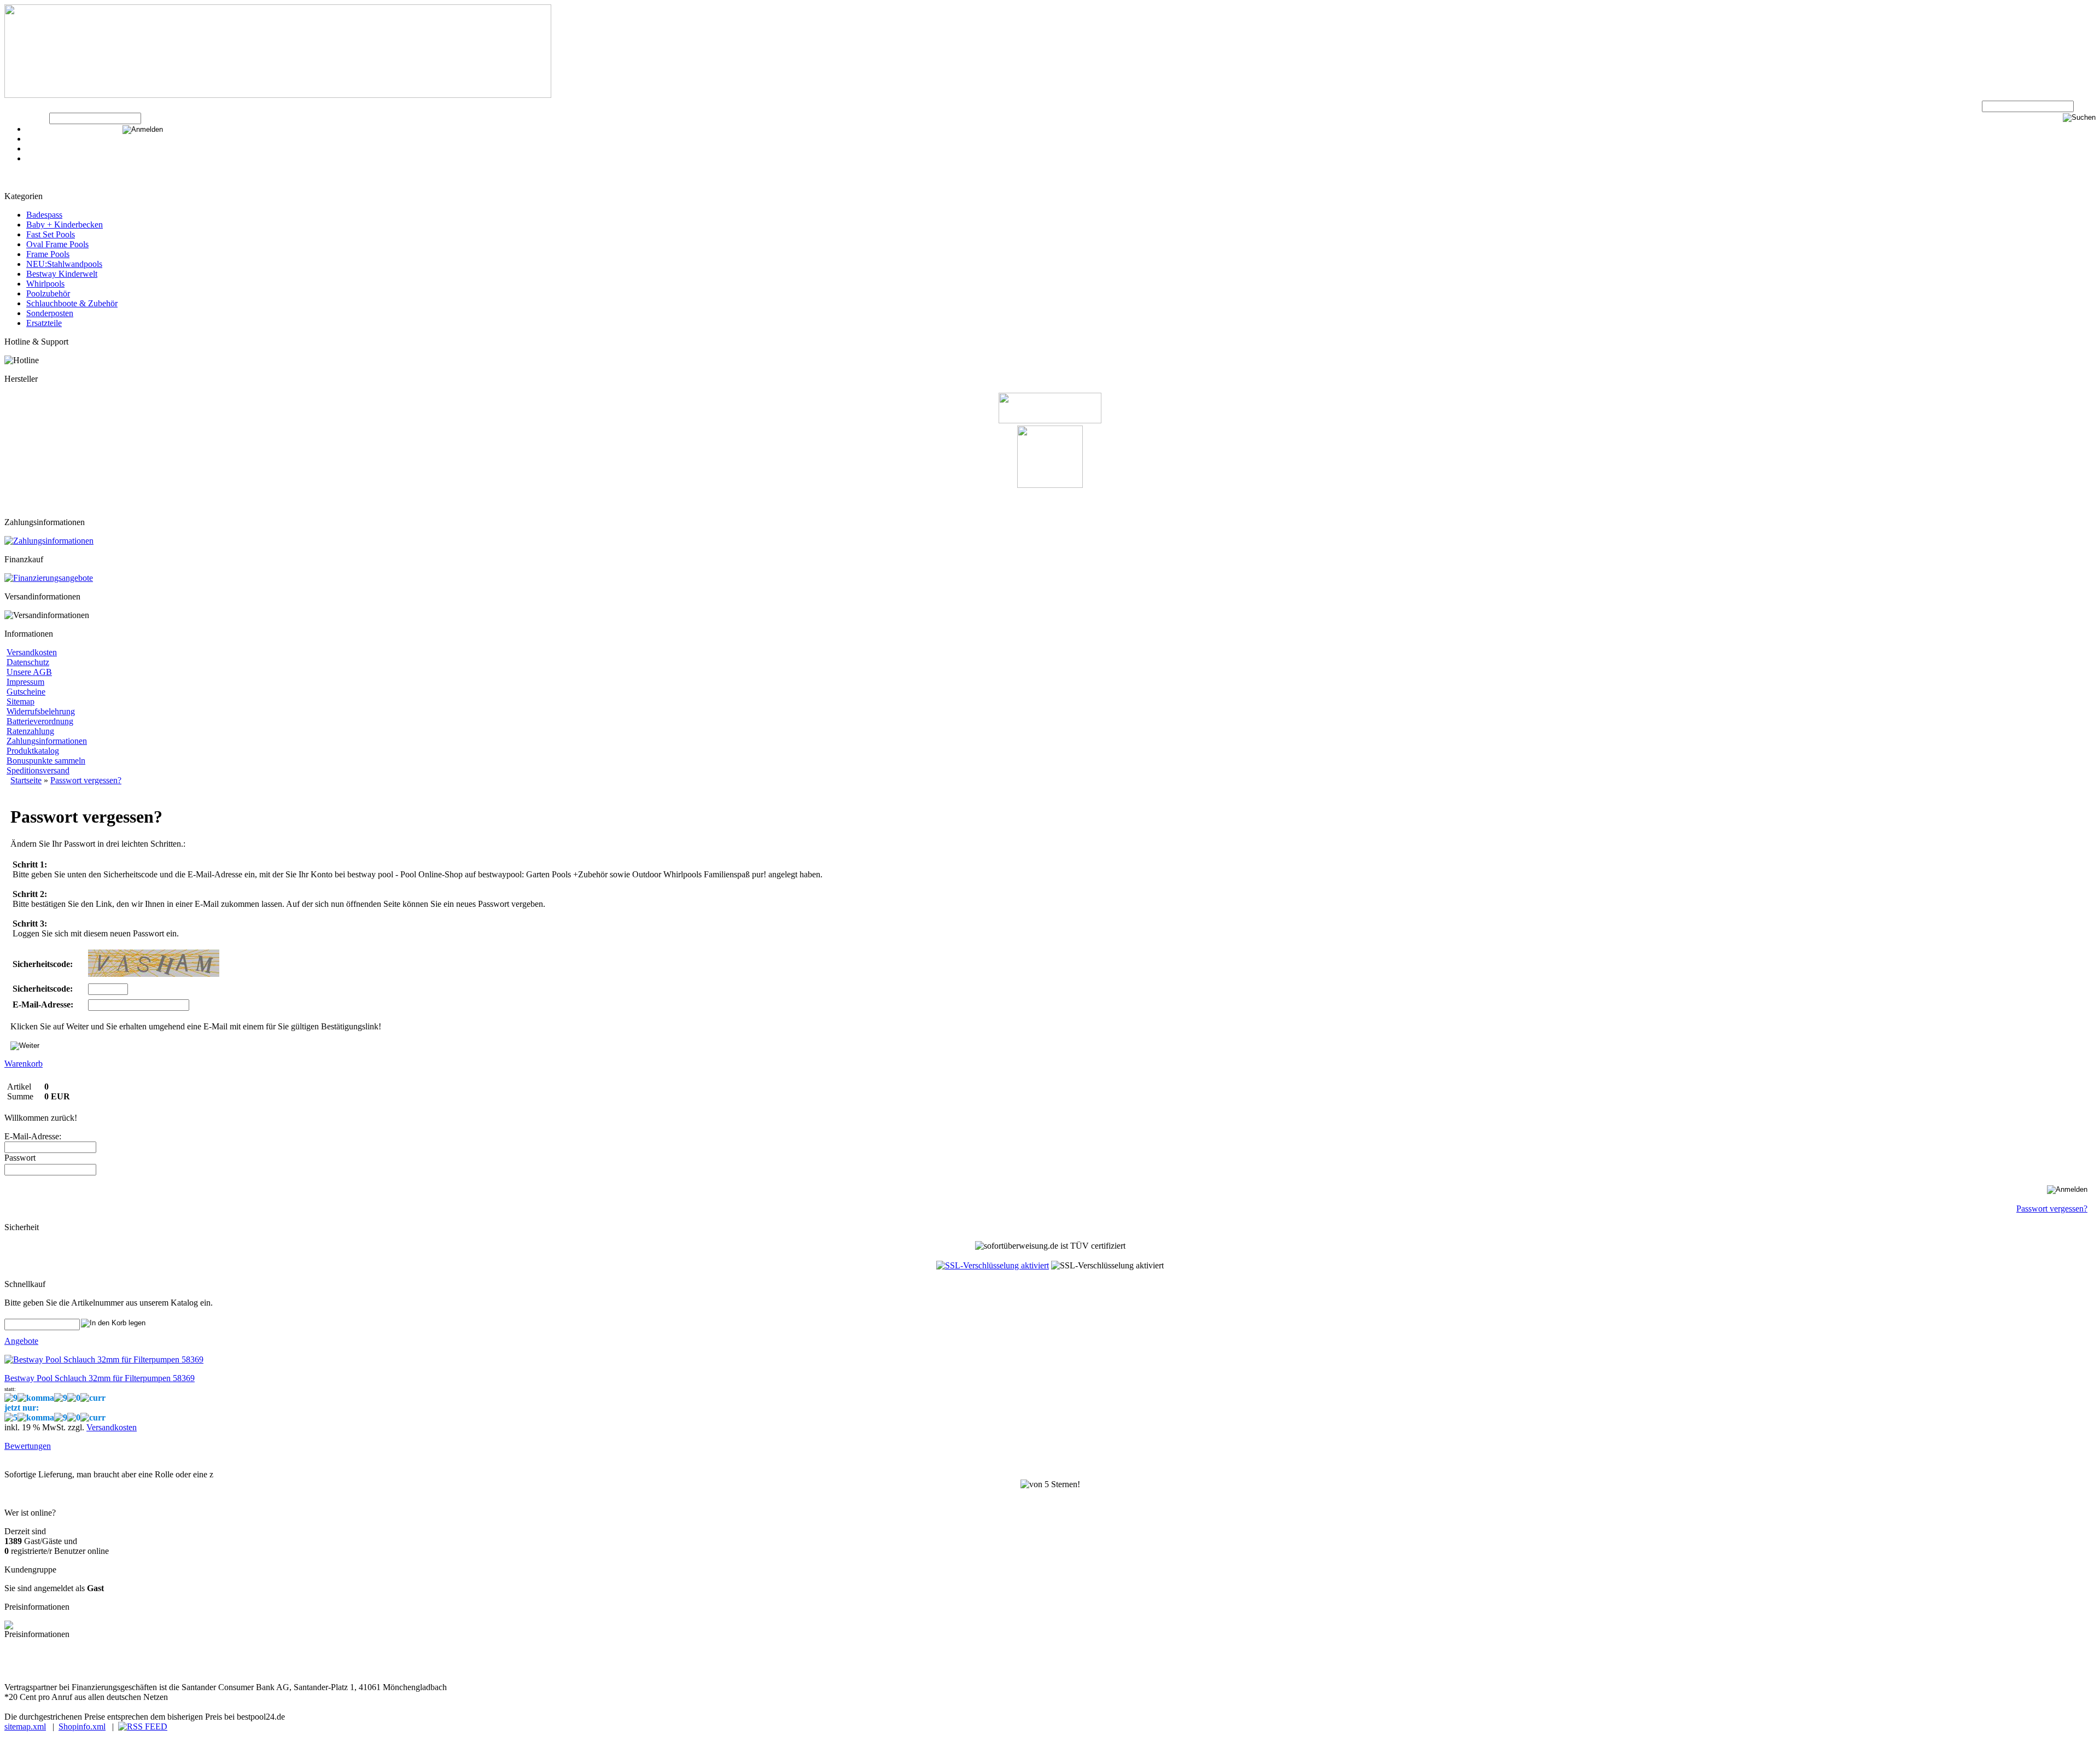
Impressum (25, 682)
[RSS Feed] (143, 1726)
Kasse (37, 129)
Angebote (21, 1341)
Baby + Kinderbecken (65, 225)
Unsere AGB (29, 672)
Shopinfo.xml (82, 1726)
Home (37, 158)
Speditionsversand (38, 770)
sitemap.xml (25, 1726)
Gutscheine (26, 692)
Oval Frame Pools (57, 244)
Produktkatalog (33, 751)
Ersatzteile (44, 323)
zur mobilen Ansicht (219, 1667)
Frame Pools (48, 254)
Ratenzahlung (30, 731)
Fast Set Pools (51, 234)
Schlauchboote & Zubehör (72, 303)
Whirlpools (45, 284)
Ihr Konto (43, 149)
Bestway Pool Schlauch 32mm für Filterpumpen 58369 (100, 1378)
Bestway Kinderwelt (62, 274)
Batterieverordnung (40, 721)
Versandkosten (32, 652)
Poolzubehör (48, 293)
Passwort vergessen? (2052, 1209)
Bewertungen (28, 1446)
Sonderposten (50, 313)
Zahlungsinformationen (47, 741)
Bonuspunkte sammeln (46, 761)
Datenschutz (28, 662)
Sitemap (21, 701)
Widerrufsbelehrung (41, 711)
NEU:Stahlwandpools (64, 264)
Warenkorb (45, 139)
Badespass (44, 215)
